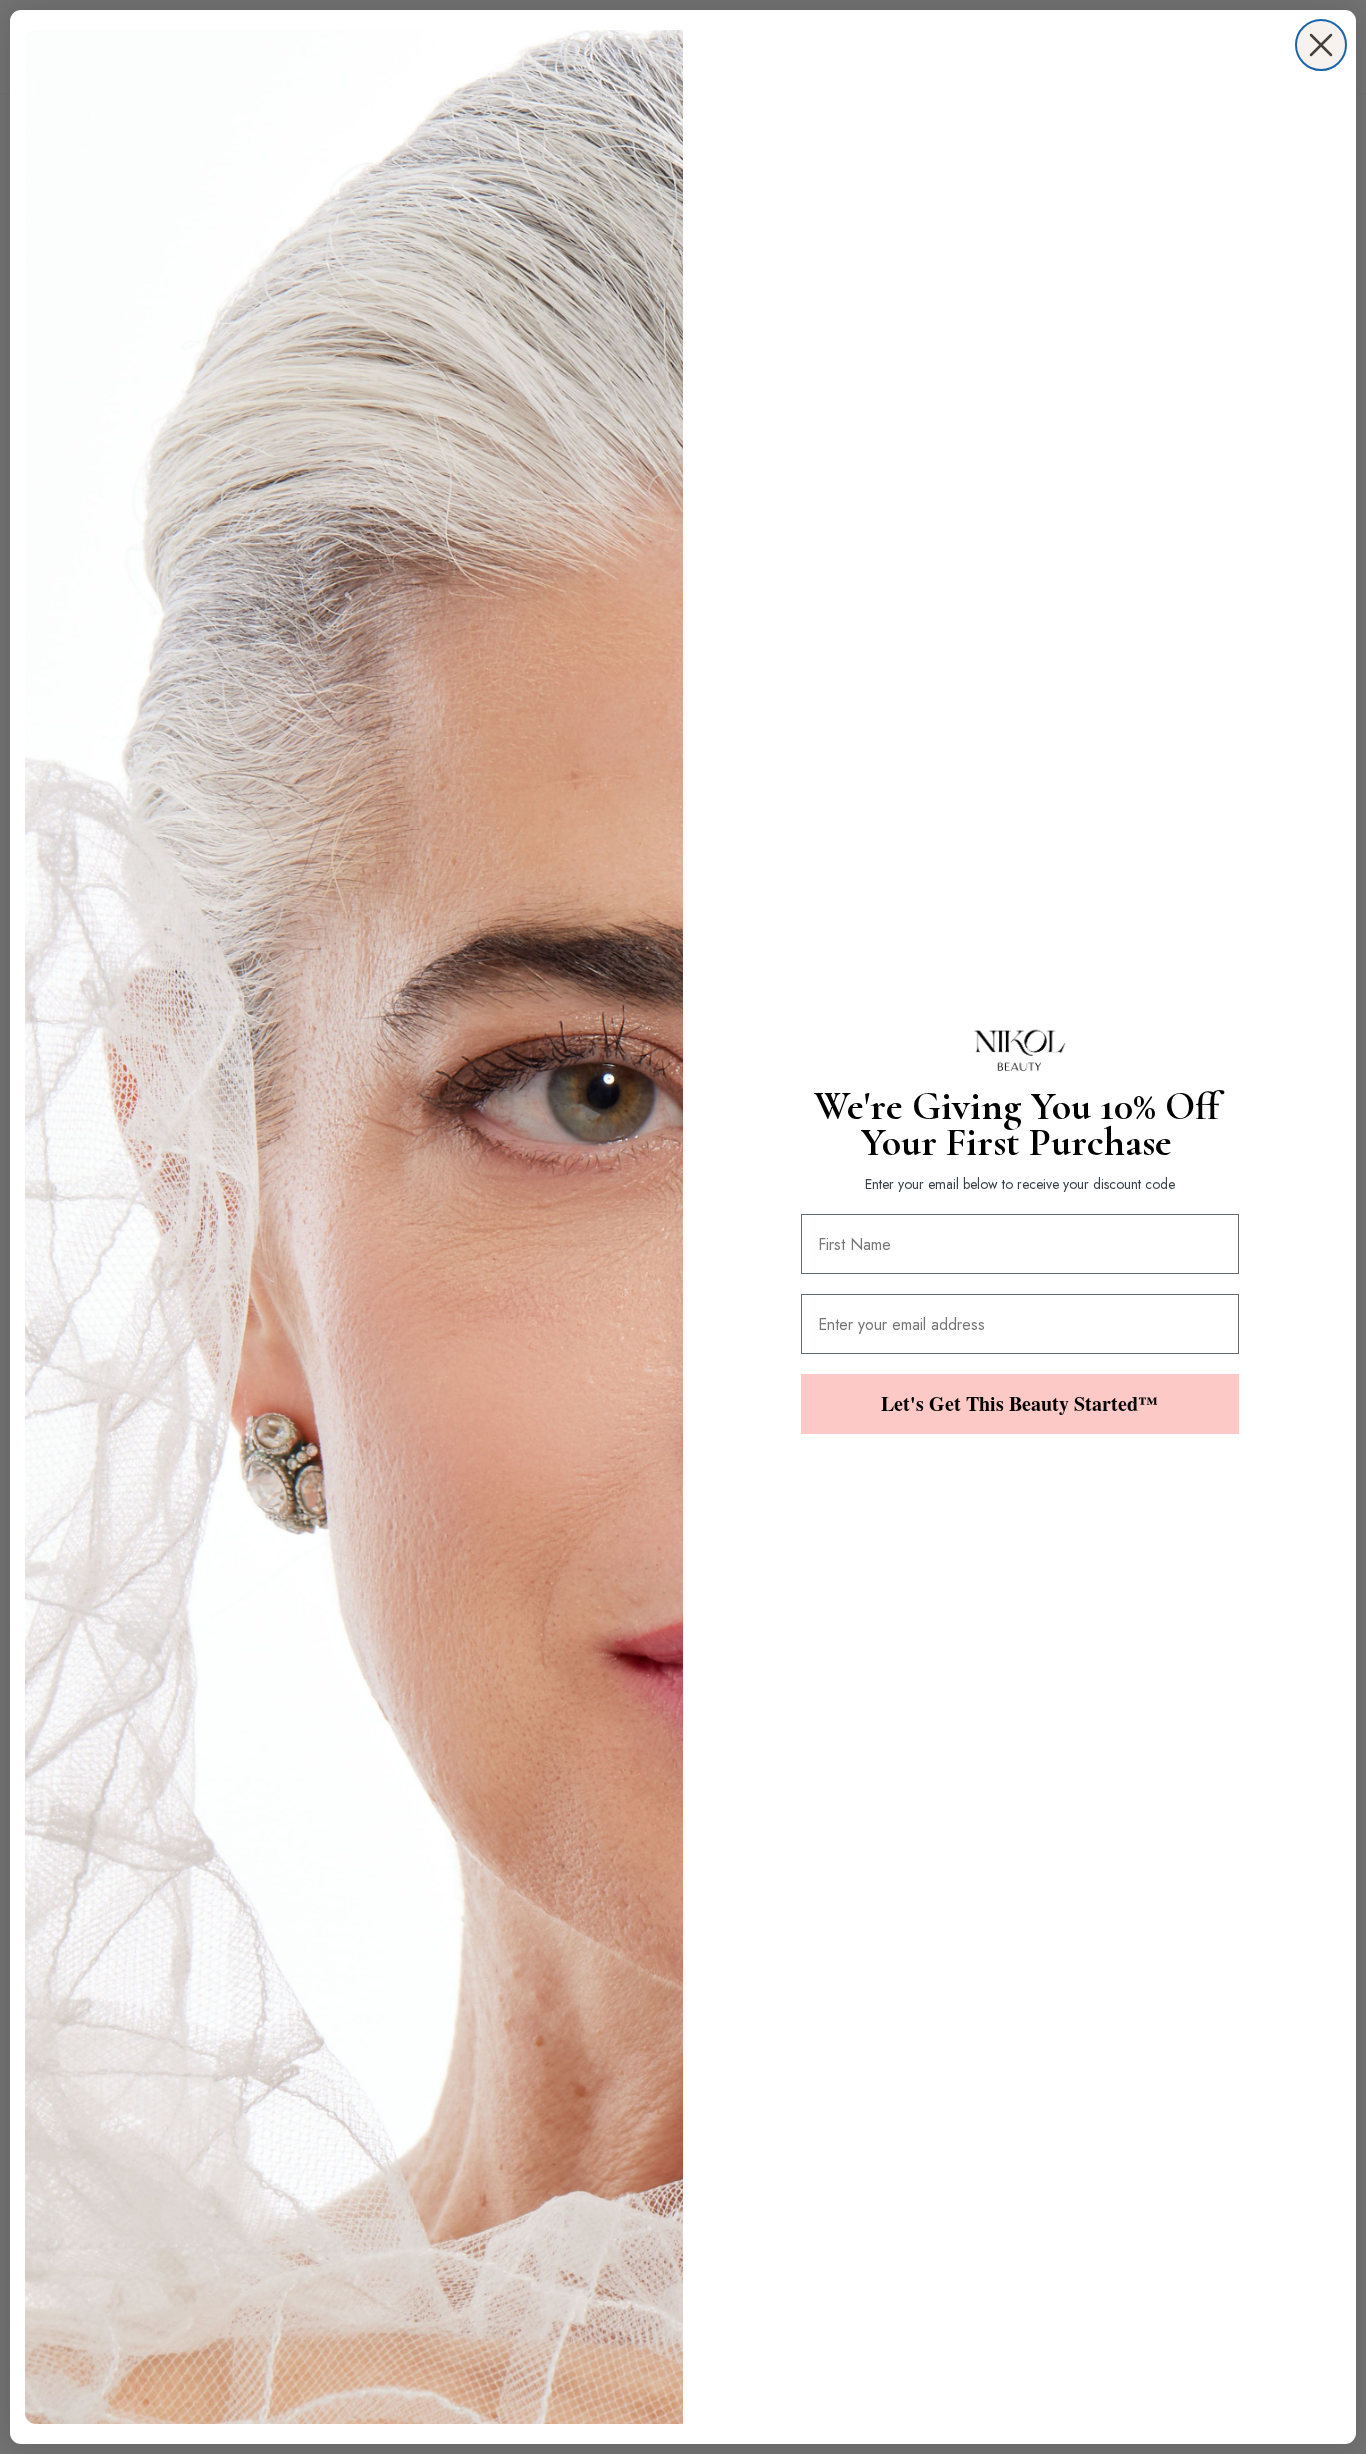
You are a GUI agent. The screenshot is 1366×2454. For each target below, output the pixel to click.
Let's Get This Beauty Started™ (1019, 1403)
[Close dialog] (1321, 45)
